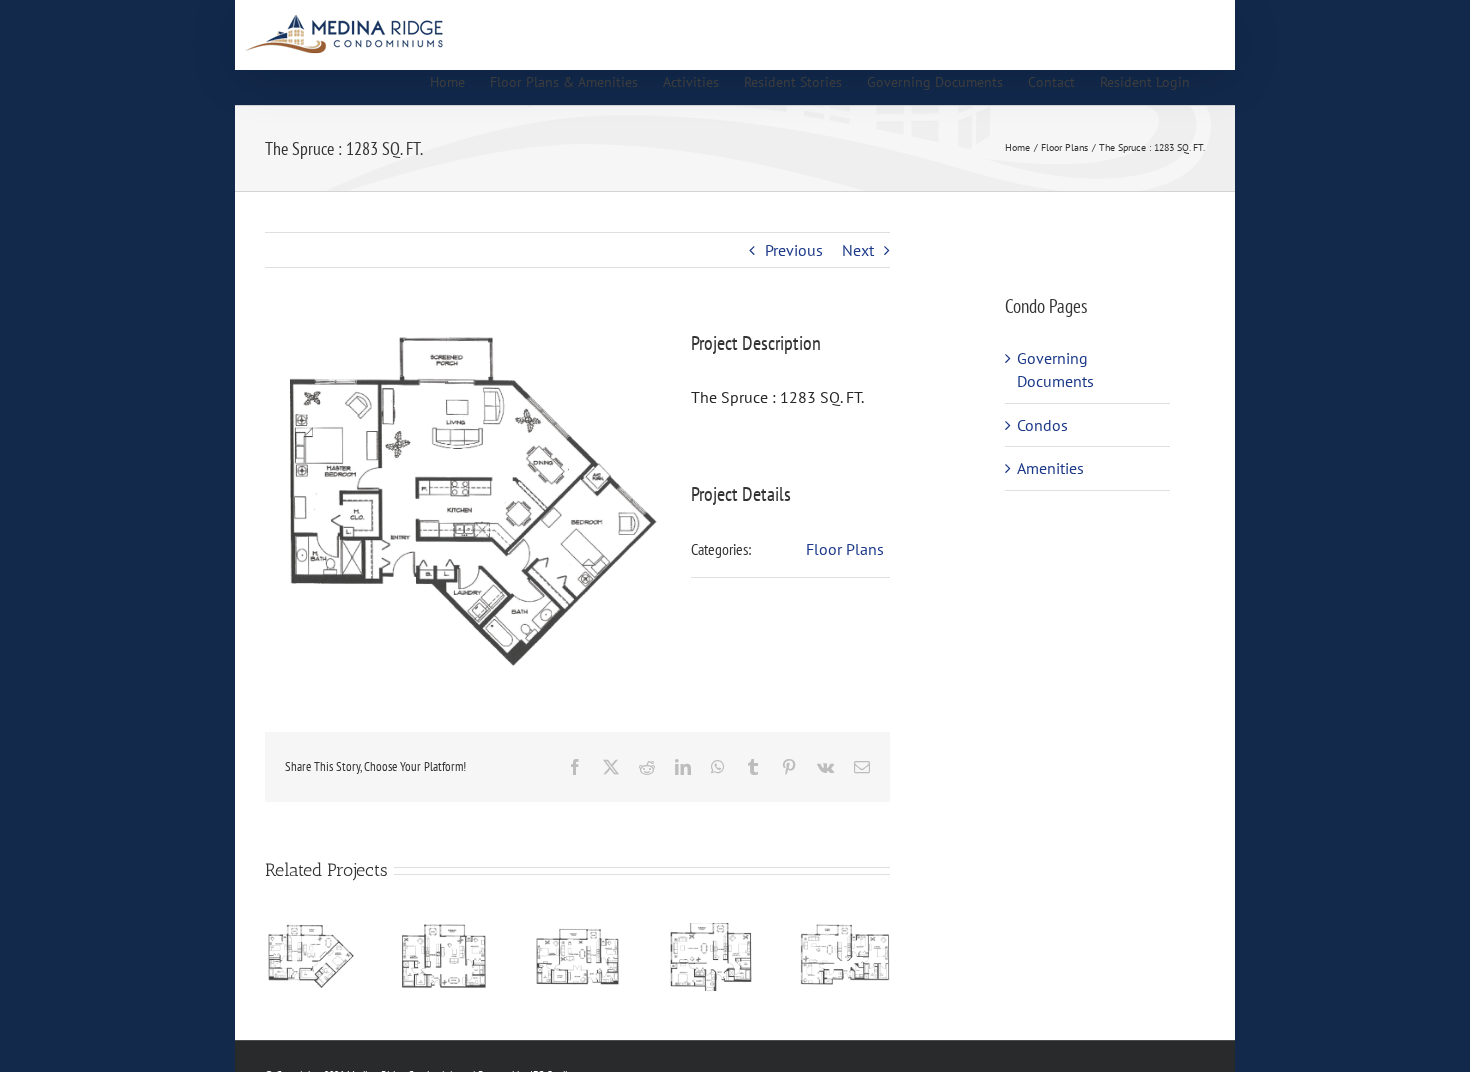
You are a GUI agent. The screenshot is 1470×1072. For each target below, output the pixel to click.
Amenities (1050, 468)
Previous (794, 250)
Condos (1042, 425)
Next (858, 250)
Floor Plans (845, 549)
